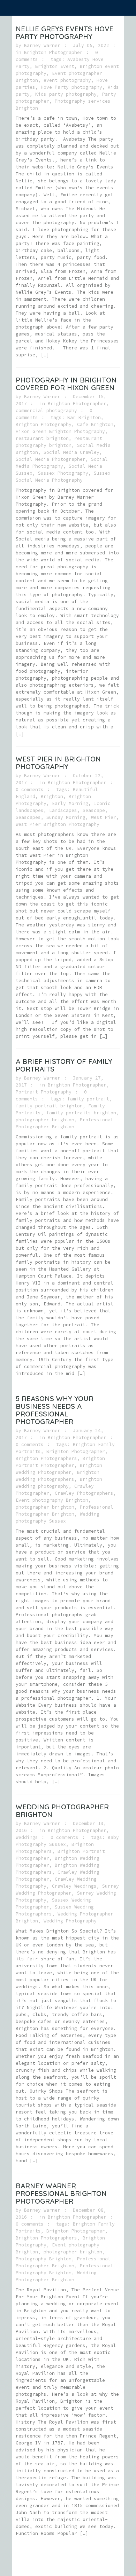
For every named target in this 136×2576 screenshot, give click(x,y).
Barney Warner (42, 45)
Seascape (94, 810)
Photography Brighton (44, 2259)
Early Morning (70, 803)
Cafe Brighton (95, 424)
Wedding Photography (70, 1921)
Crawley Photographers (84, 1493)
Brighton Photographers (46, 1458)
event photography (67, 80)
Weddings (27, 1837)
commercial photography (46, 410)
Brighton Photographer (53, 52)
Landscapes (63, 810)
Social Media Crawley (71, 452)
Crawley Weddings (74, 1886)
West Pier (104, 817)
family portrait (88, 1099)
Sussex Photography (63, 473)
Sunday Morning (66, 817)
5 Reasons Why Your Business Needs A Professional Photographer (55, 1410)
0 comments (30, 789)
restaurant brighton (42, 438)
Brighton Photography (44, 424)
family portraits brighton (81, 1113)
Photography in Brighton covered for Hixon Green (66, 384)
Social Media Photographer (51, 459)
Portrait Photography (44, 1092)
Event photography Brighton (52, 1500)
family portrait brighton (49, 1106)
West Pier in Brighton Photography (58, 763)
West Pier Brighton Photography (58, 824)
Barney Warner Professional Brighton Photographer (61, 2193)
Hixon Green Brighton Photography (60, 431)
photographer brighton (45, 1120)
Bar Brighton (84, 417)
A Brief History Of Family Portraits (64, 1065)
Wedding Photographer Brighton (62, 1811)
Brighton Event (55, 66)
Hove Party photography (71, 87)
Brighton (52, 796)
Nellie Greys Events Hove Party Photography (65, 33)
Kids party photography (66, 94)
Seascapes (28, 817)
